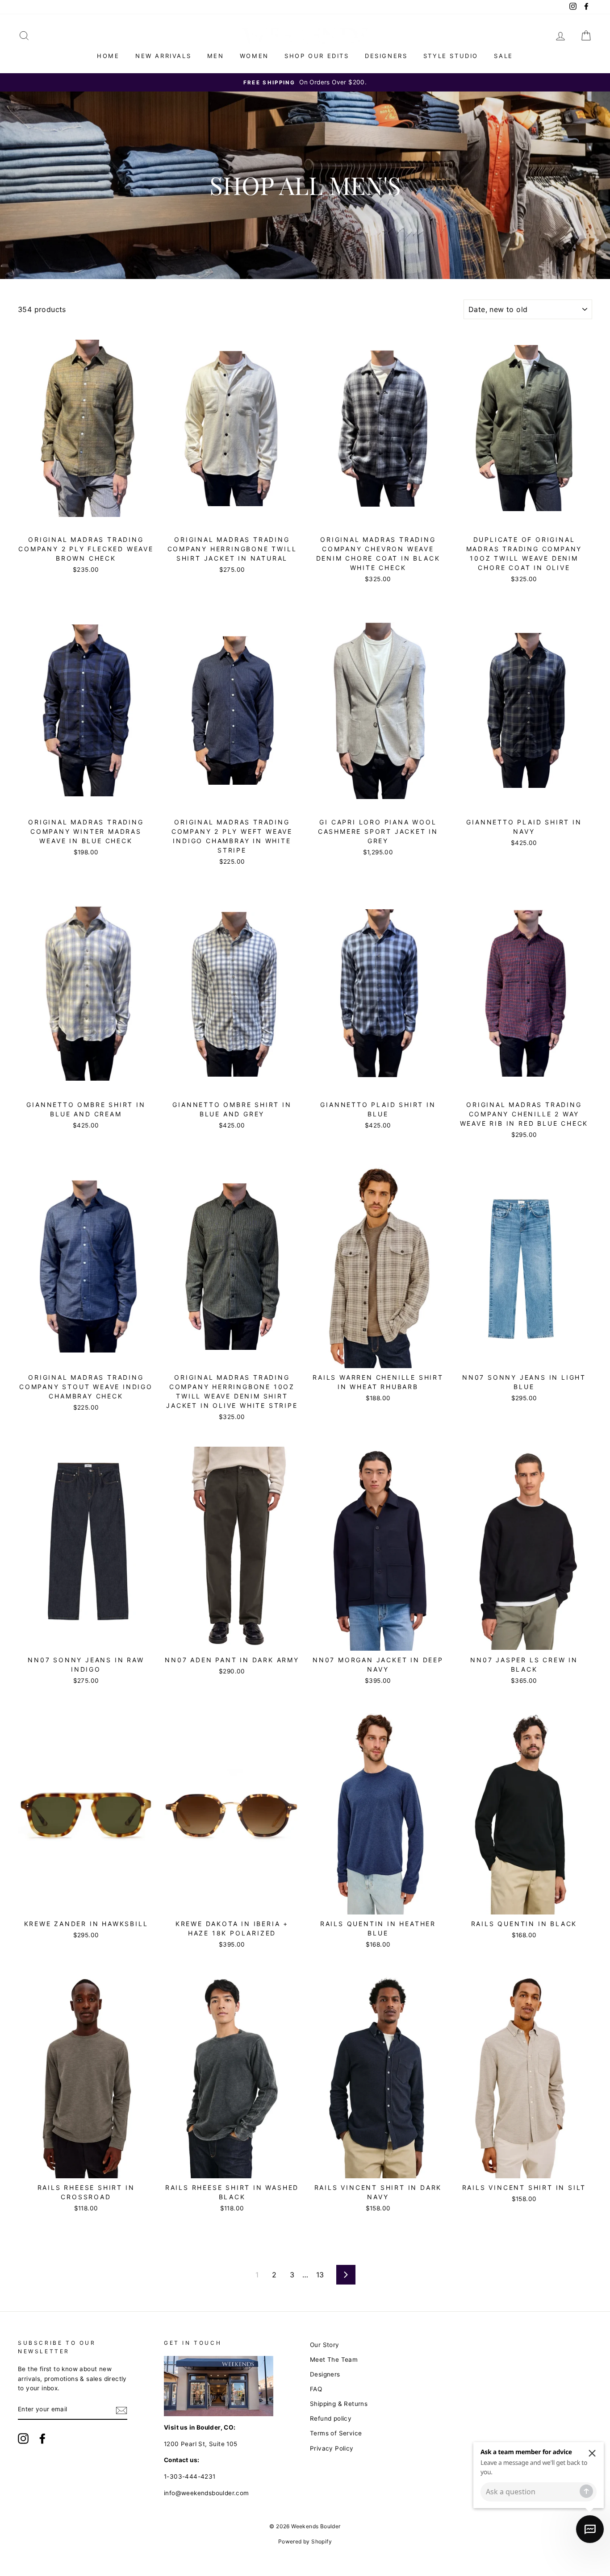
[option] (305, 83)
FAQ (316, 2389)
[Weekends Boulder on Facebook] (42, 2439)
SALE (503, 56)
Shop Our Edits (317, 56)
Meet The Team (334, 2360)
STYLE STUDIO (451, 56)
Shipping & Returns (339, 2404)
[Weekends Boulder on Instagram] (23, 2439)
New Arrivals (163, 56)
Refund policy (331, 2418)
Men (216, 56)
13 (320, 2275)
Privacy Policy (332, 2448)
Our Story (325, 2345)
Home (108, 56)
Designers (386, 56)
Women (254, 56)
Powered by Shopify (305, 2541)
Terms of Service (336, 2433)
